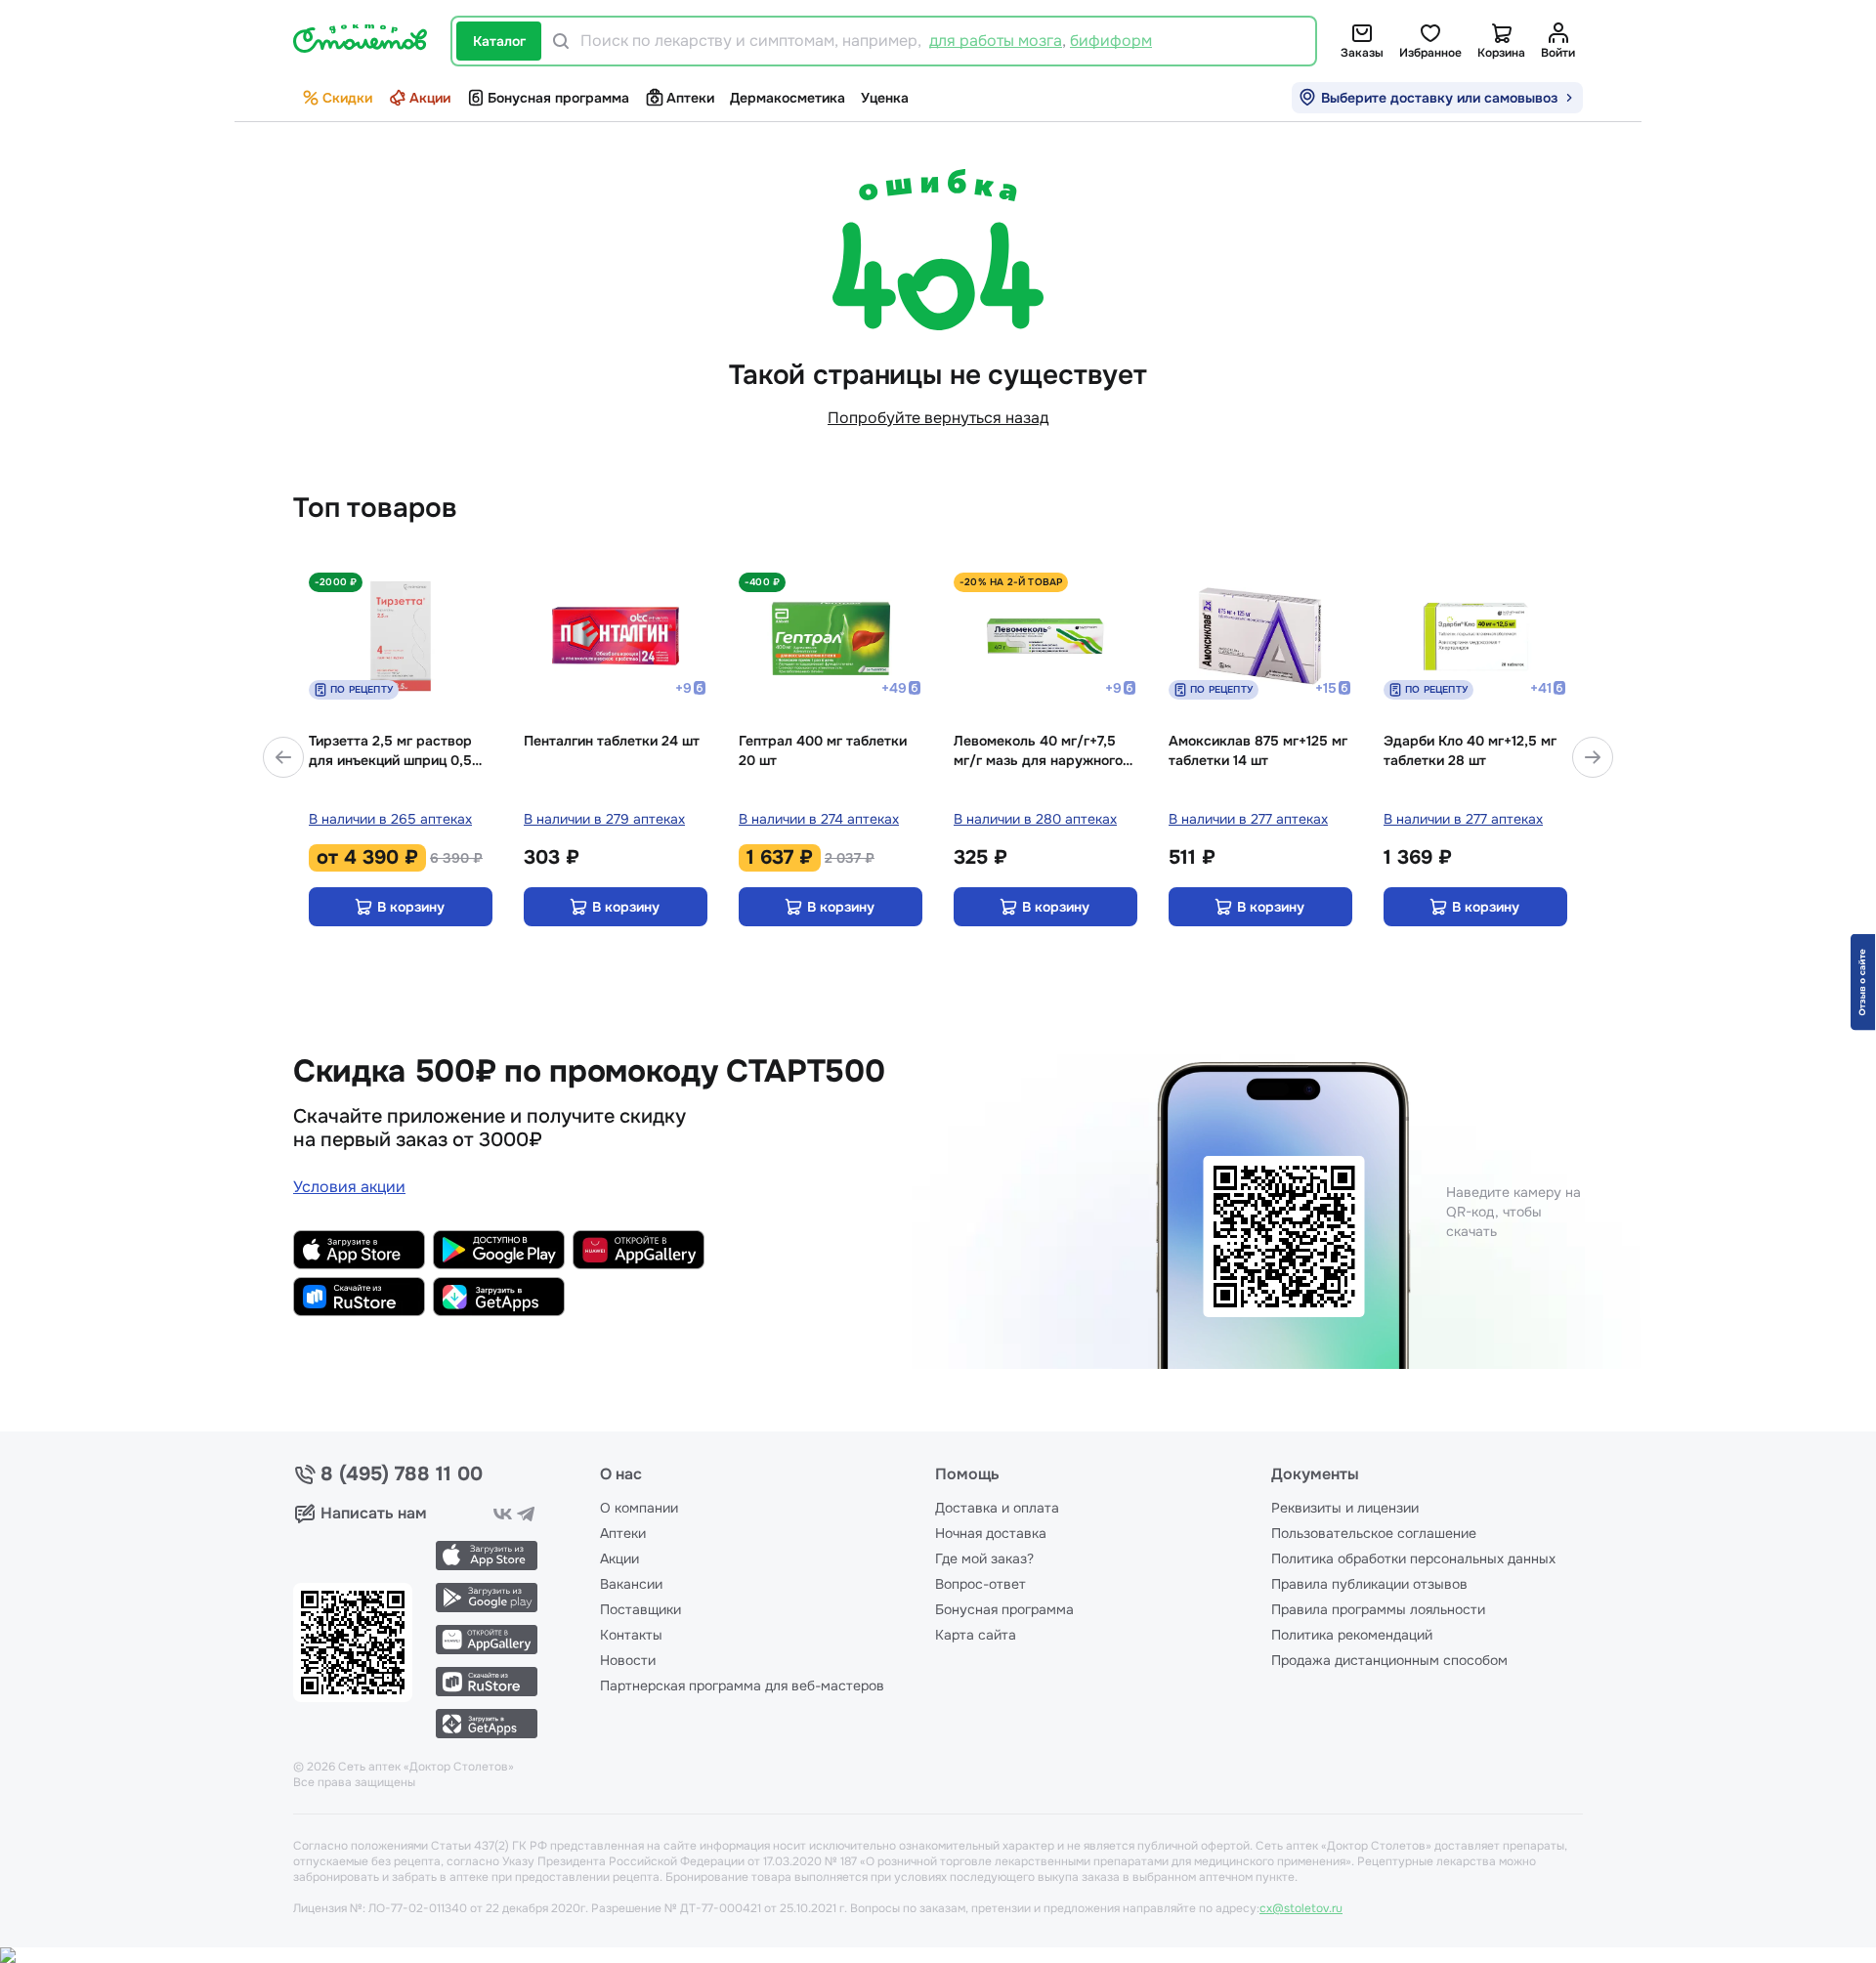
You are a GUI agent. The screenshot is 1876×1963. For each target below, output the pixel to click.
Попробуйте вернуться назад (938, 418)
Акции (430, 98)
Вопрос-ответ (981, 1584)
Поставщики (640, 1609)
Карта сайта (976, 1635)
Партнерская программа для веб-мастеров (742, 1686)
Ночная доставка (991, 1533)
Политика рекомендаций (1352, 1635)
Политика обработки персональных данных (1413, 1558)
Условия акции (349, 1187)
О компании (639, 1508)
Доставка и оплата (997, 1508)
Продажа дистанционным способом (1389, 1660)
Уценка (885, 98)
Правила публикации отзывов (1369, 1584)
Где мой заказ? (984, 1558)
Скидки (347, 98)
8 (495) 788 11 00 (402, 1474)
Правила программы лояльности (1378, 1609)
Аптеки (690, 98)
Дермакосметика (788, 98)
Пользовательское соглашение (1374, 1533)
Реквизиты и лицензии (1345, 1508)
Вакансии (631, 1584)
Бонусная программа (558, 98)
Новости (628, 1660)
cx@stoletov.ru (1301, 1908)
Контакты (631, 1635)
